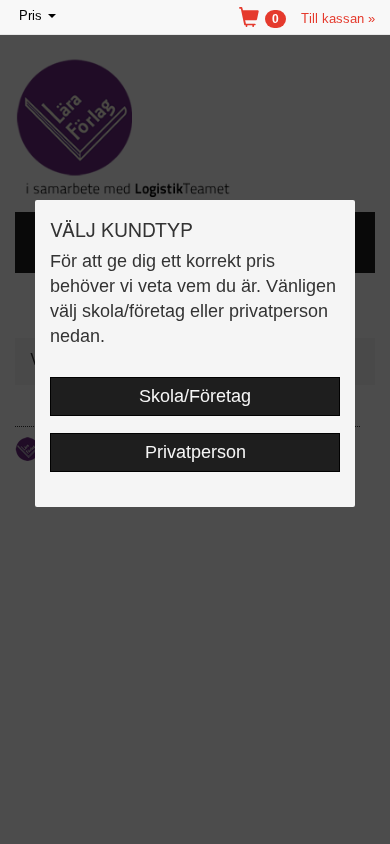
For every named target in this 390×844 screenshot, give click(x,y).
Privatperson (195, 452)
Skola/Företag (195, 396)
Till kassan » (338, 18)
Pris (39, 17)
